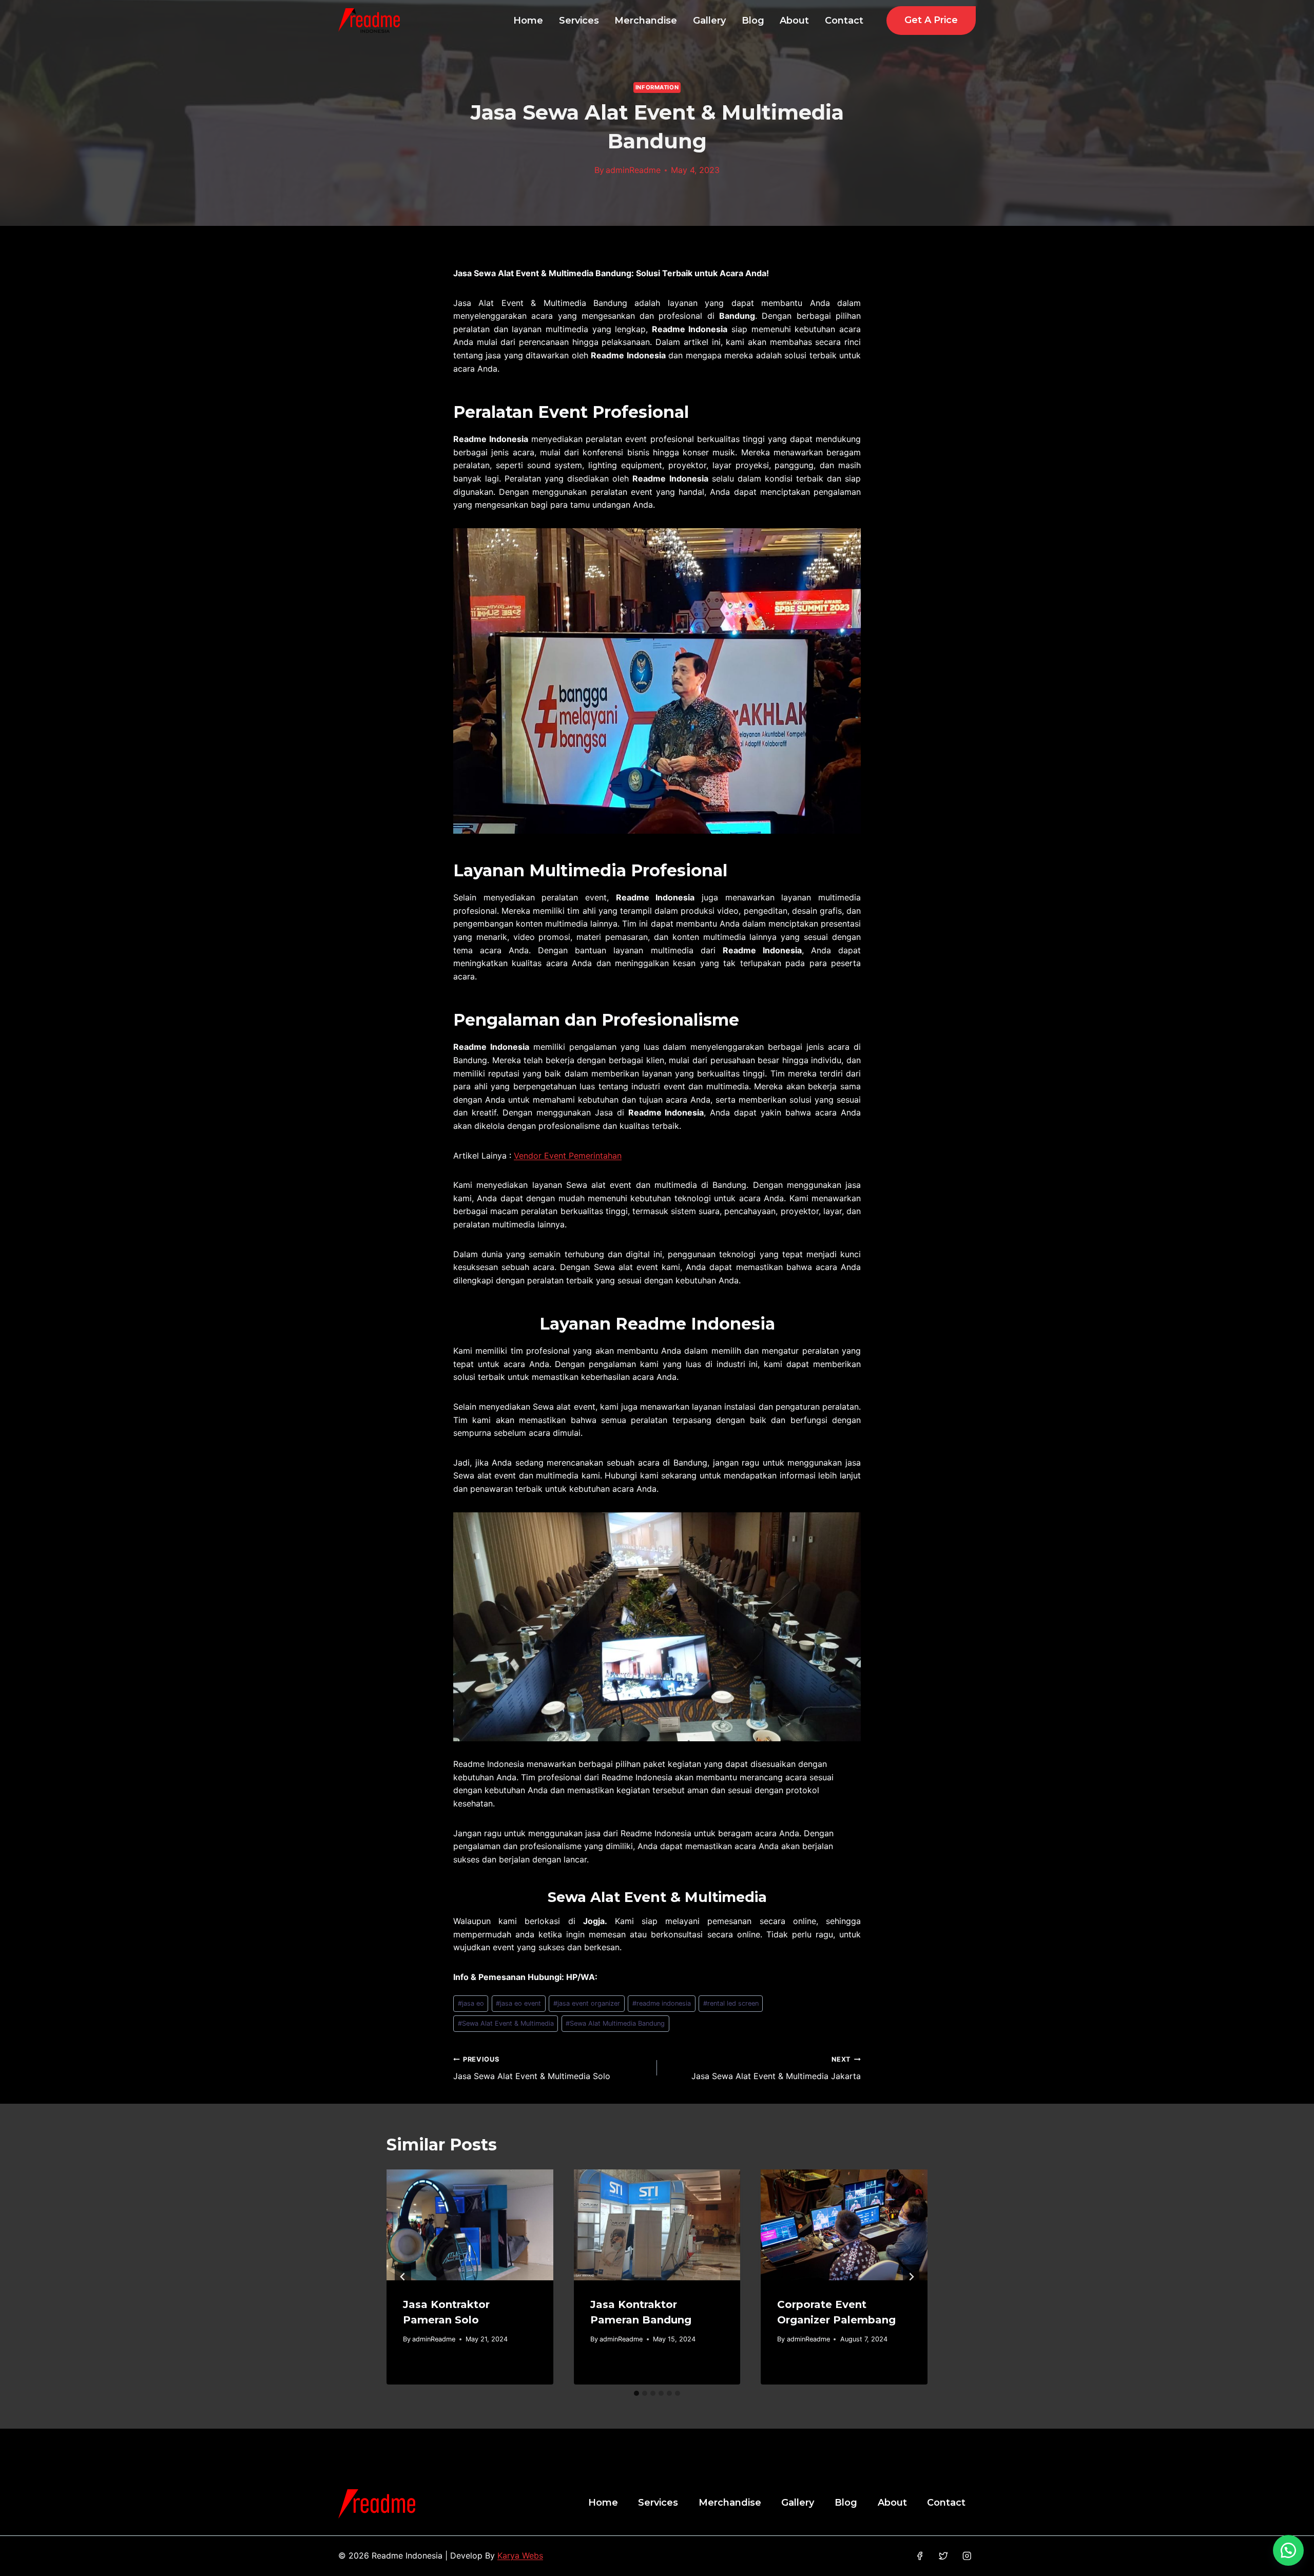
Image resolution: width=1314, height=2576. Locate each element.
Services (579, 21)
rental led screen (731, 2003)
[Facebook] (920, 2556)
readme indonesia (662, 2003)
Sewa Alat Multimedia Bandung (615, 2023)
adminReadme (633, 170)
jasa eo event (518, 2003)
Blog (753, 21)
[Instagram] (967, 2556)
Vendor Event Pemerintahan (568, 1156)
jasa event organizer (587, 2003)
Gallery (709, 21)
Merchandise (646, 21)
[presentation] (470, 2225)
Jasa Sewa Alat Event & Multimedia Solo (532, 2068)
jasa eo (471, 2003)
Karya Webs (520, 2555)
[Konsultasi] (1288, 2550)
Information (657, 87)
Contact (844, 21)
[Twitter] (943, 2556)
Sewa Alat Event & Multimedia (506, 2023)
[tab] (636, 2393)
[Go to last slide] (403, 2277)
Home (528, 21)
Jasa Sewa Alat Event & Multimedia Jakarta (776, 2068)
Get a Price (931, 20)
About (794, 21)
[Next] (911, 2277)
